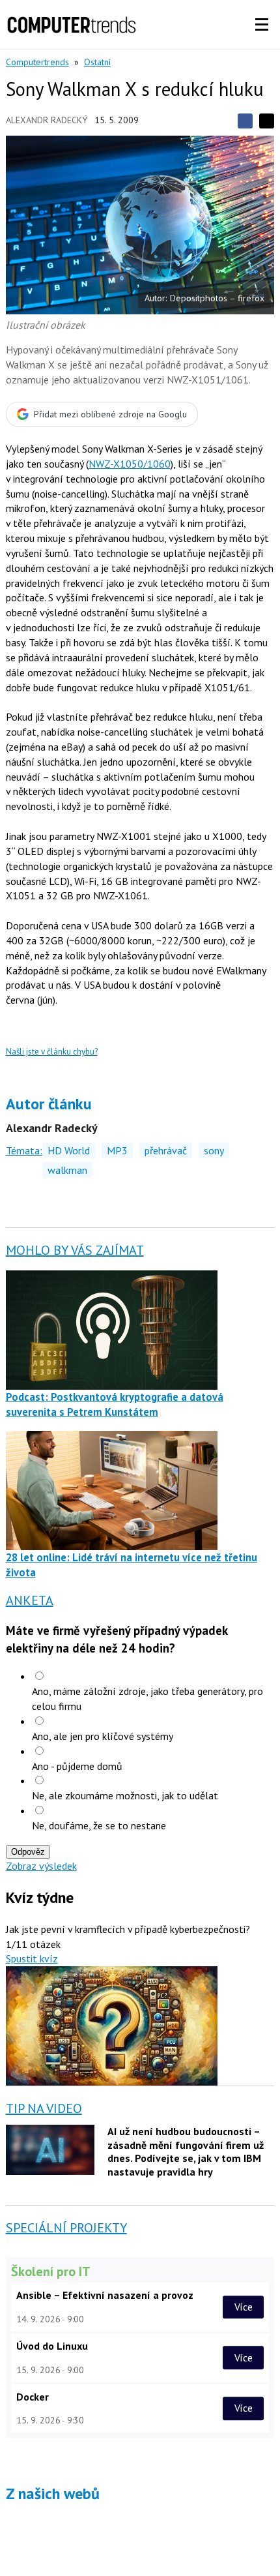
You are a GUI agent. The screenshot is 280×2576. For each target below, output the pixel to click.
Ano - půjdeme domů (77, 1766)
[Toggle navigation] (262, 25)
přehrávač (166, 1150)
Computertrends (37, 62)
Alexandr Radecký (47, 120)
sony (214, 1150)
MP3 (117, 1150)
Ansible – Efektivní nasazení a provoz (105, 2295)
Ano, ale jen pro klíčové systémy (103, 1736)
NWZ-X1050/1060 (130, 464)
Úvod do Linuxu (52, 2346)
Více (244, 2307)
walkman (67, 1170)
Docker (33, 2397)
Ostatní (97, 62)
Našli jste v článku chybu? (52, 1052)
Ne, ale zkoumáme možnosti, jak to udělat (125, 1795)
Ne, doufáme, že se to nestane (99, 1825)
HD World (69, 1150)
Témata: (24, 1150)
